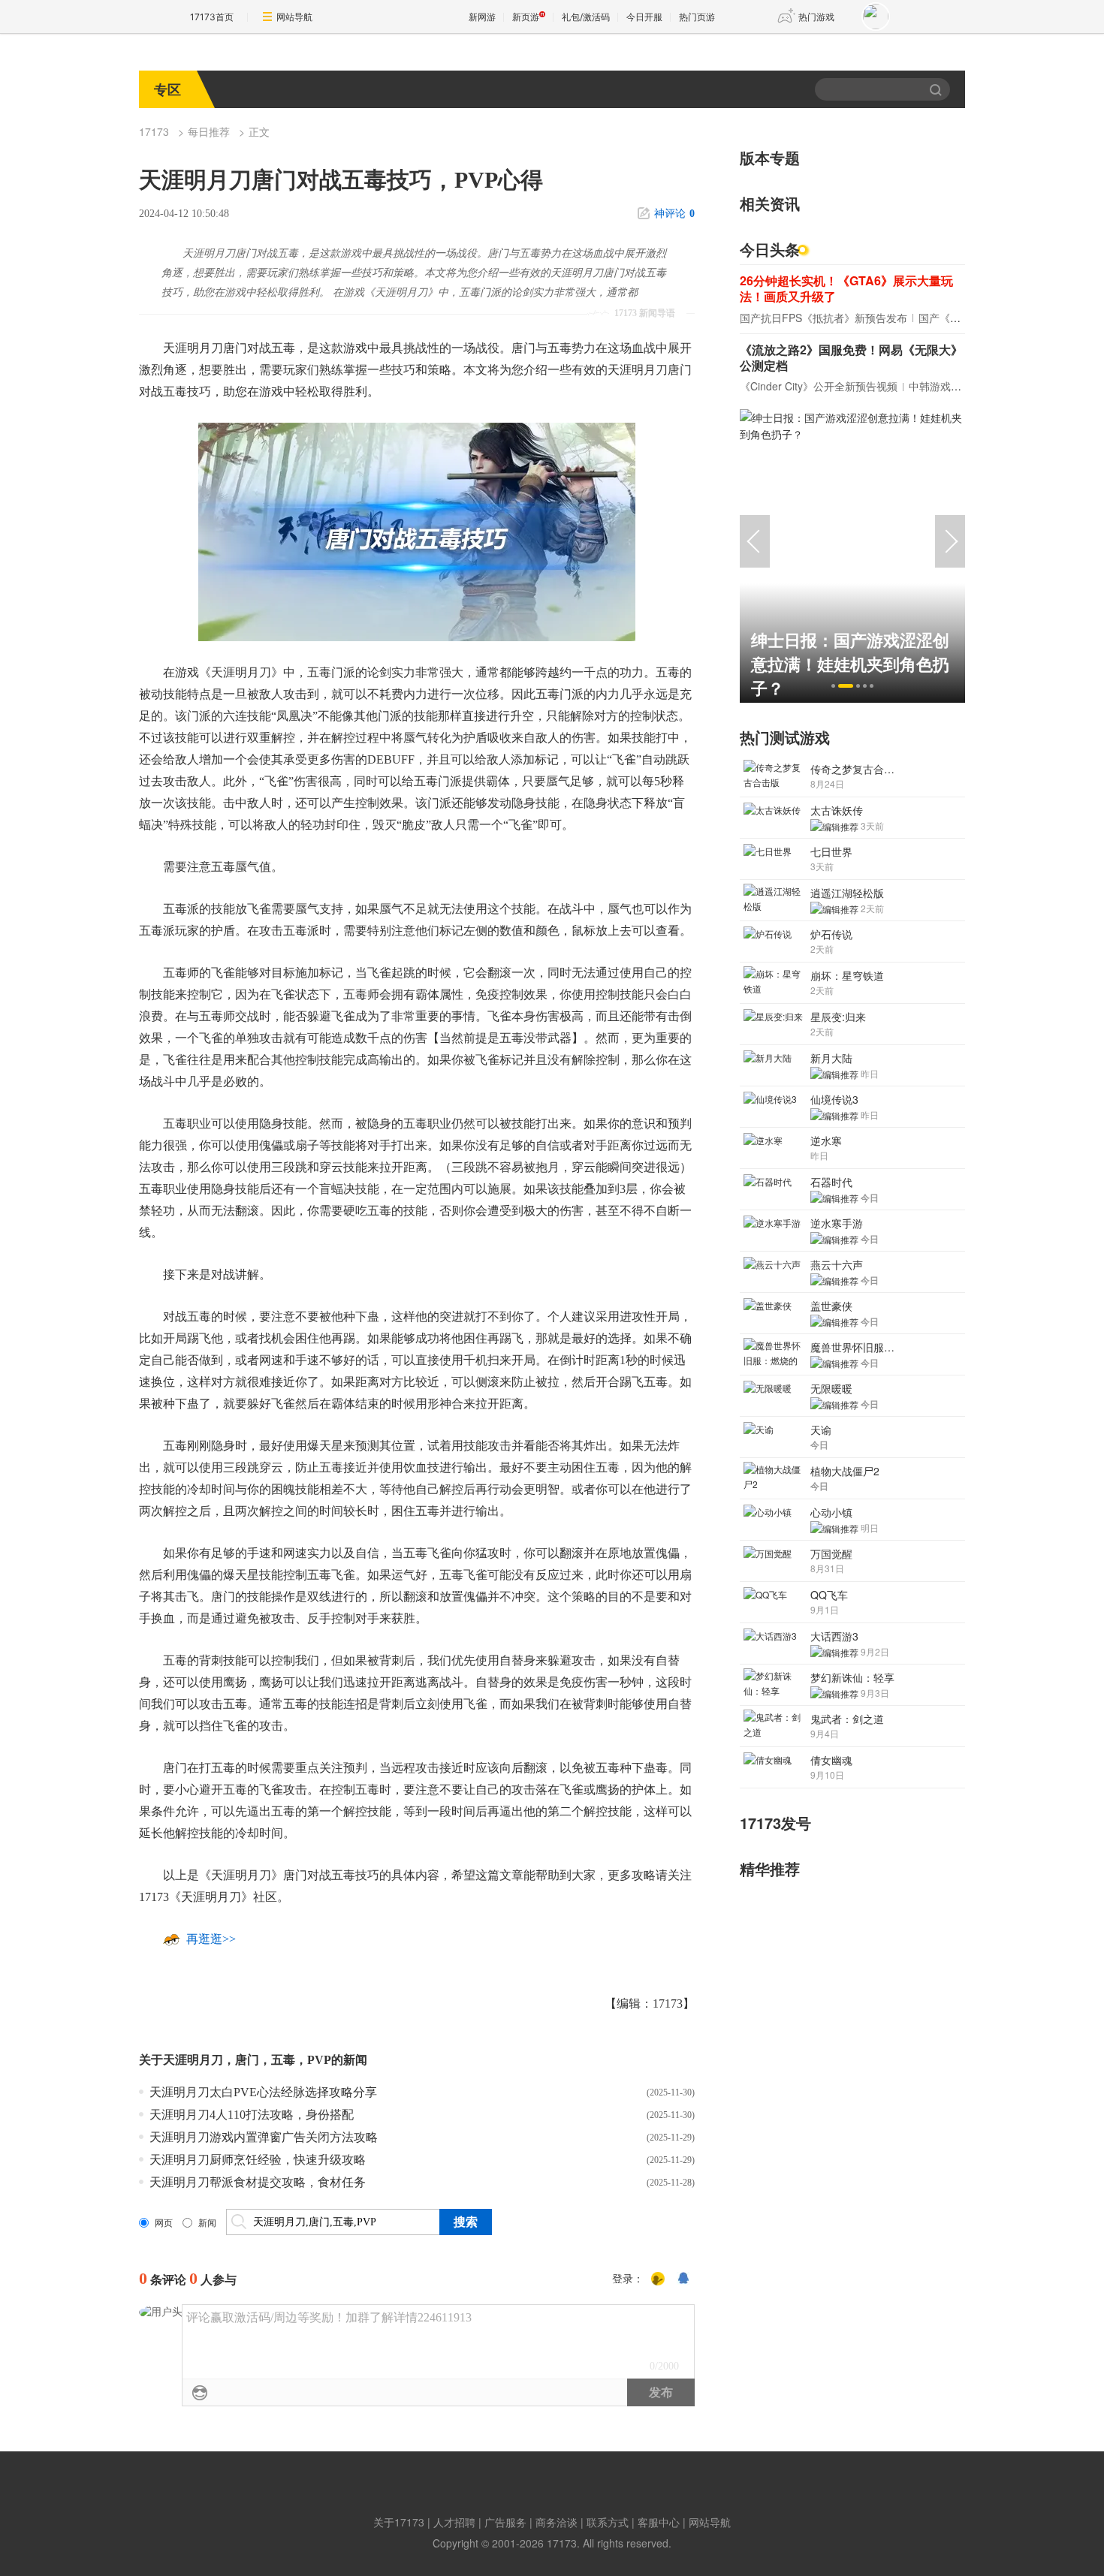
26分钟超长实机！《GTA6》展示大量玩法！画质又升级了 (846, 288)
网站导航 (294, 17)
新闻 (207, 2223)
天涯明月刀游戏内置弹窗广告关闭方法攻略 (264, 2137)
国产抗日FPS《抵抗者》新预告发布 (823, 318)
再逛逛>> (211, 1939)
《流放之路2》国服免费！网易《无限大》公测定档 (851, 357)
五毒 (283, 2060)
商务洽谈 (557, 2522)
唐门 (247, 2060)
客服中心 (659, 2522)
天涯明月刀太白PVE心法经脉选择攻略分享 (263, 2092)
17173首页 (212, 17)
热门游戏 (816, 17)
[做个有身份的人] (658, 2279)
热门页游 (697, 17)
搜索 (937, 89)
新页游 (526, 17)
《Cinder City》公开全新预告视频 (819, 386)
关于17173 (399, 2522)
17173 (154, 131)
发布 (661, 2392)
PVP (319, 2060)
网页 (164, 2223)
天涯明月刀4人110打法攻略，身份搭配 (252, 2115)
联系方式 (608, 2522)
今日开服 (644, 17)
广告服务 (505, 2522)
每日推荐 (209, 131)
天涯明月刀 (193, 2060)
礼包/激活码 (586, 17)
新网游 (482, 17)
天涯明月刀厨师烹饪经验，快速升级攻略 (258, 2160)
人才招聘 (454, 2522)
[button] (833, 686)
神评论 (674, 214)
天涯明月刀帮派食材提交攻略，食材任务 (258, 2182)
